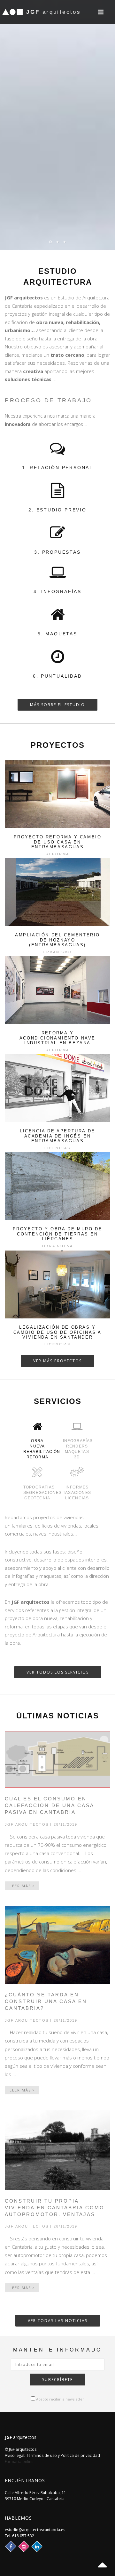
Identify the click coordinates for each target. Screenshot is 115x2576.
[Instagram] (24, 2546)
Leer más (21, 1886)
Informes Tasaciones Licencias (77, 1493)
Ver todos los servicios (58, 1672)
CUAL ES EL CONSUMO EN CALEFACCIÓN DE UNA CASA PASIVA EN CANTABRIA (49, 1805)
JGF (54, 12)
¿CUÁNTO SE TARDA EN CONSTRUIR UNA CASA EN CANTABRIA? (46, 2001)
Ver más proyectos (57, 1361)
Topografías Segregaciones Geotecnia (40, 1493)
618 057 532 (23, 2536)
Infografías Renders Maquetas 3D (78, 1449)
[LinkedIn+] (37, 2546)
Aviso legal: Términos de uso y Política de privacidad (52, 2455)
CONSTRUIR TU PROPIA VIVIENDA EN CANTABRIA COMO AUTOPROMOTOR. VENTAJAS (55, 2208)
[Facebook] (11, 2546)
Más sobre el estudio (57, 705)
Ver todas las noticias (58, 2321)
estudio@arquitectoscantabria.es (35, 2530)
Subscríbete (57, 2380)
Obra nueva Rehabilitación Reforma (40, 1449)
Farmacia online (19, 2462)
